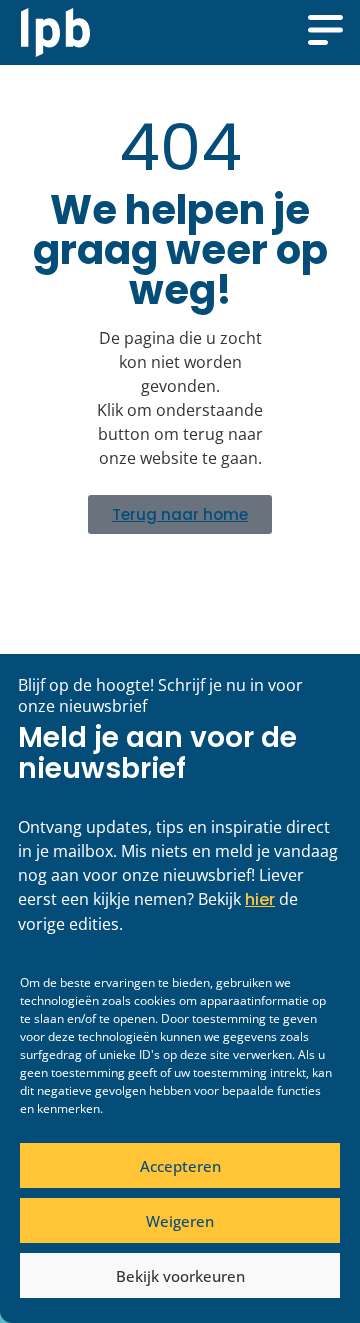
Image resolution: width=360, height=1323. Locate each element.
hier (260, 899)
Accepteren (180, 1166)
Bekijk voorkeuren (180, 1276)
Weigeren (180, 1221)
